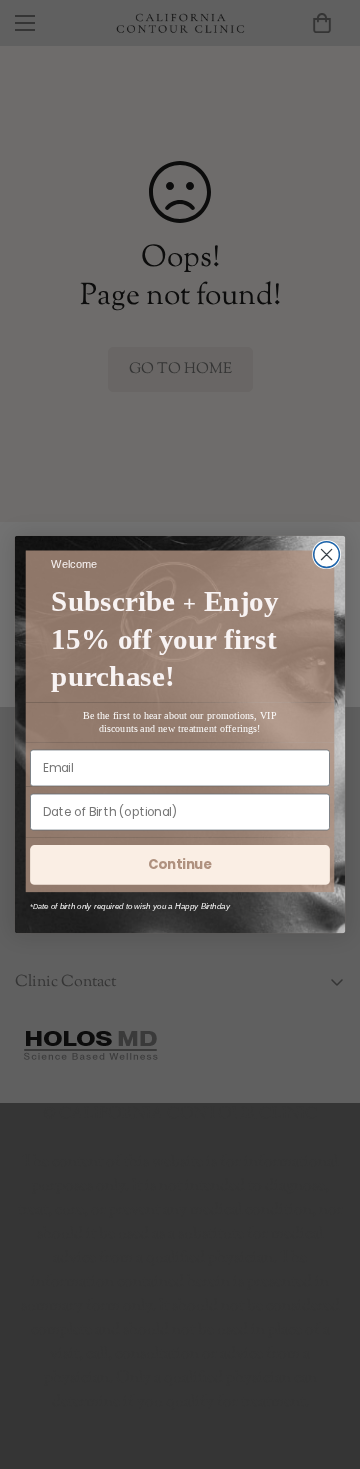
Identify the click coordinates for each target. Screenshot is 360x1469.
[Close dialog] (327, 555)
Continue (180, 864)
